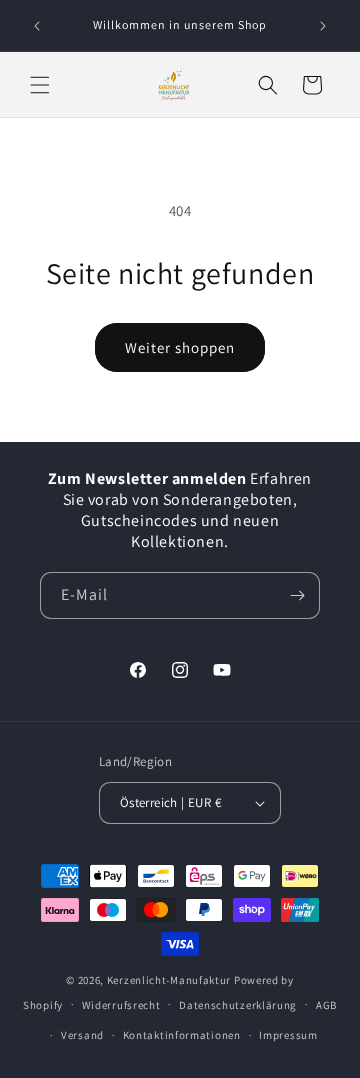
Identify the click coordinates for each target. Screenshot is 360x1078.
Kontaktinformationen (182, 1035)
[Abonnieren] (297, 595)
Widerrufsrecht (121, 1005)
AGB (326, 1005)
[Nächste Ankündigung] (323, 26)
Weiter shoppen (180, 347)
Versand (82, 1035)
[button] (40, 85)
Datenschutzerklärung (238, 1005)
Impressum (288, 1035)
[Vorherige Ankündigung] (37, 26)
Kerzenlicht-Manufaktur (169, 980)
